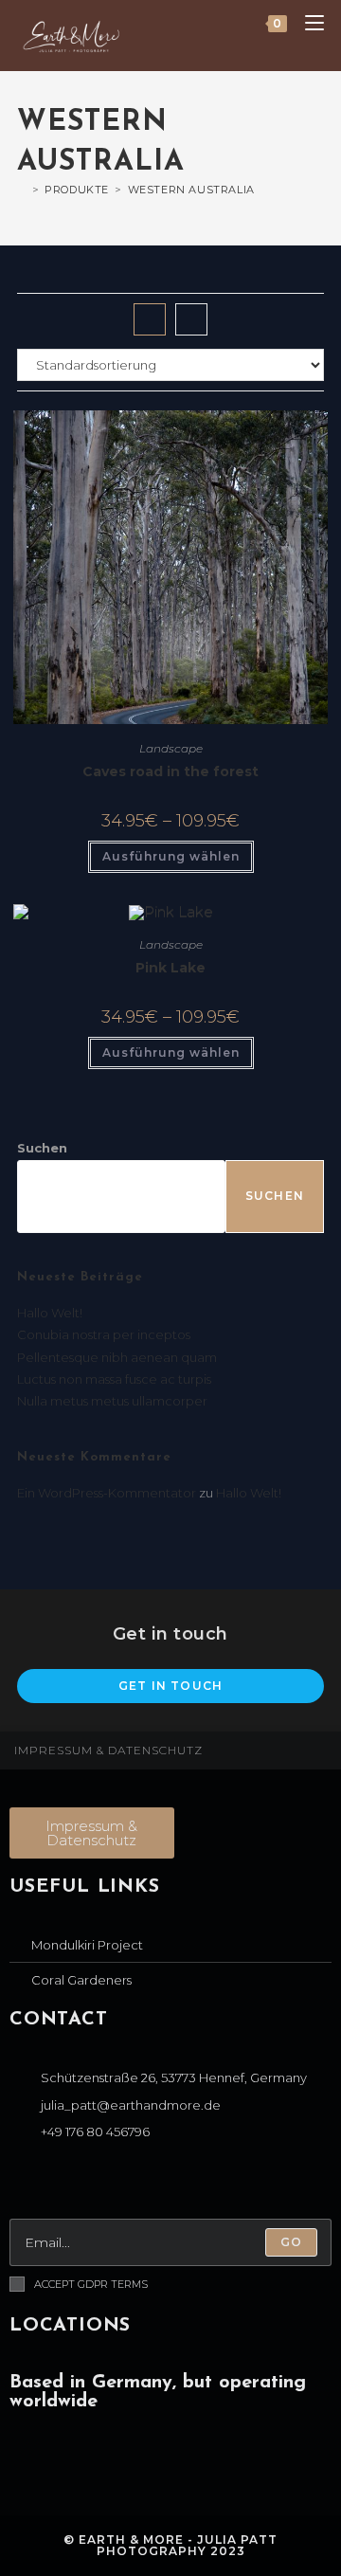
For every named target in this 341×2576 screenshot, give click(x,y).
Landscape (171, 748)
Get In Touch (170, 1686)
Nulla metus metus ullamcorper (112, 1401)
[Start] (22, 190)
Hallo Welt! (50, 1313)
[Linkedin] (113, 2182)
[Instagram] (71, 2182)
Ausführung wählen (171, 856)
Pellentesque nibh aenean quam (117, 1357)
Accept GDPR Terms (91, 2284)
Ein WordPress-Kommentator (107, 1493)
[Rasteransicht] (150, 319)
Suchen (42, 1148)
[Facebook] (28, 2182)
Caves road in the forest (170, 771)
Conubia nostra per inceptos (104, 1334)
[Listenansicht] (191, 319)
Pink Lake (170, 968)
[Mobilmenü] (307, 24)
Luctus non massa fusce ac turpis (114, 1379)
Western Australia (191, 190)
